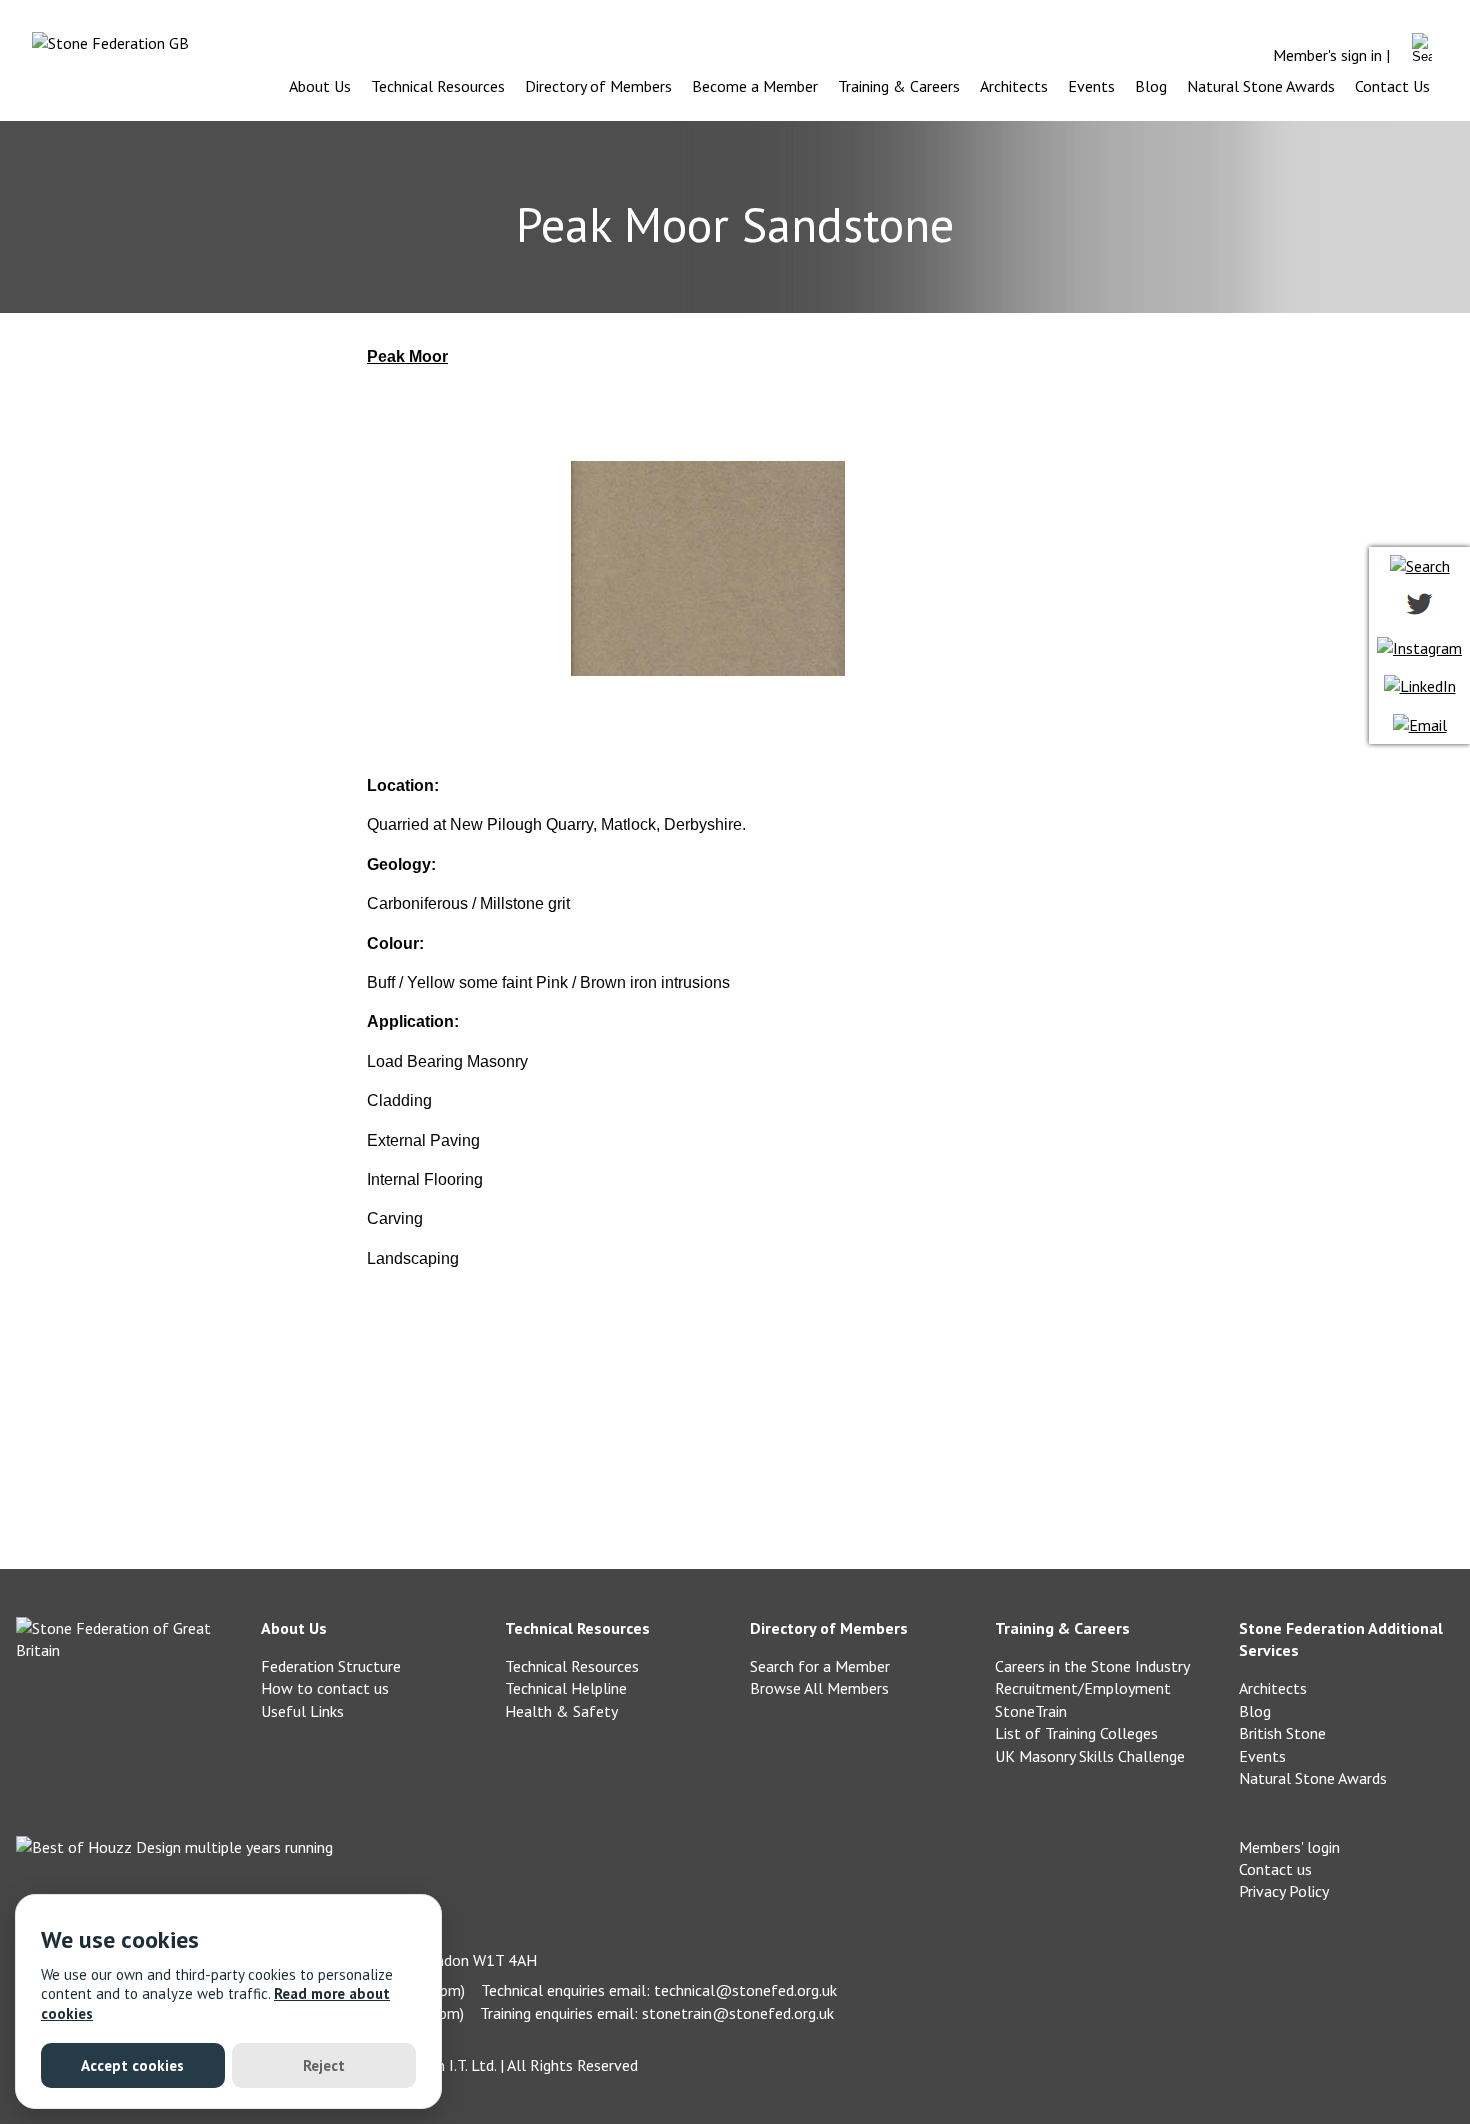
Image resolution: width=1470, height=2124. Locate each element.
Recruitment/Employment (1083, 1688)
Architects (1014, 86)
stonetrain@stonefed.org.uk (738, 2013)
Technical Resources (438, 86)
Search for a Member (820, 1666)
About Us (320, 86)
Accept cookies (132, 2065)
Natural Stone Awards (1261, 86)
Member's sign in (1327, 55)
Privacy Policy (1284, 1891)
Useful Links (302, 1711)
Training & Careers (899, 86)
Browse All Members (819, 1688)
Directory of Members (598, 86)
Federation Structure (331, 1666)
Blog (1151, 86)
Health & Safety (561, 1711)
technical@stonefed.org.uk (745, 1990)
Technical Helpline (566, 1688)
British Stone (1282, 1733)
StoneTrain (1031, 1711)
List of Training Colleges (1076, 1733)
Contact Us (1392, 86)
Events (1091, 86)
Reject (324, 2065)
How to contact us (325, 1688)
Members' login (1289, 1847)
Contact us (1275, 1869)
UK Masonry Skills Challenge (1090, 1756)
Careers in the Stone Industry (1092, 1666)
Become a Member (755, 86)
